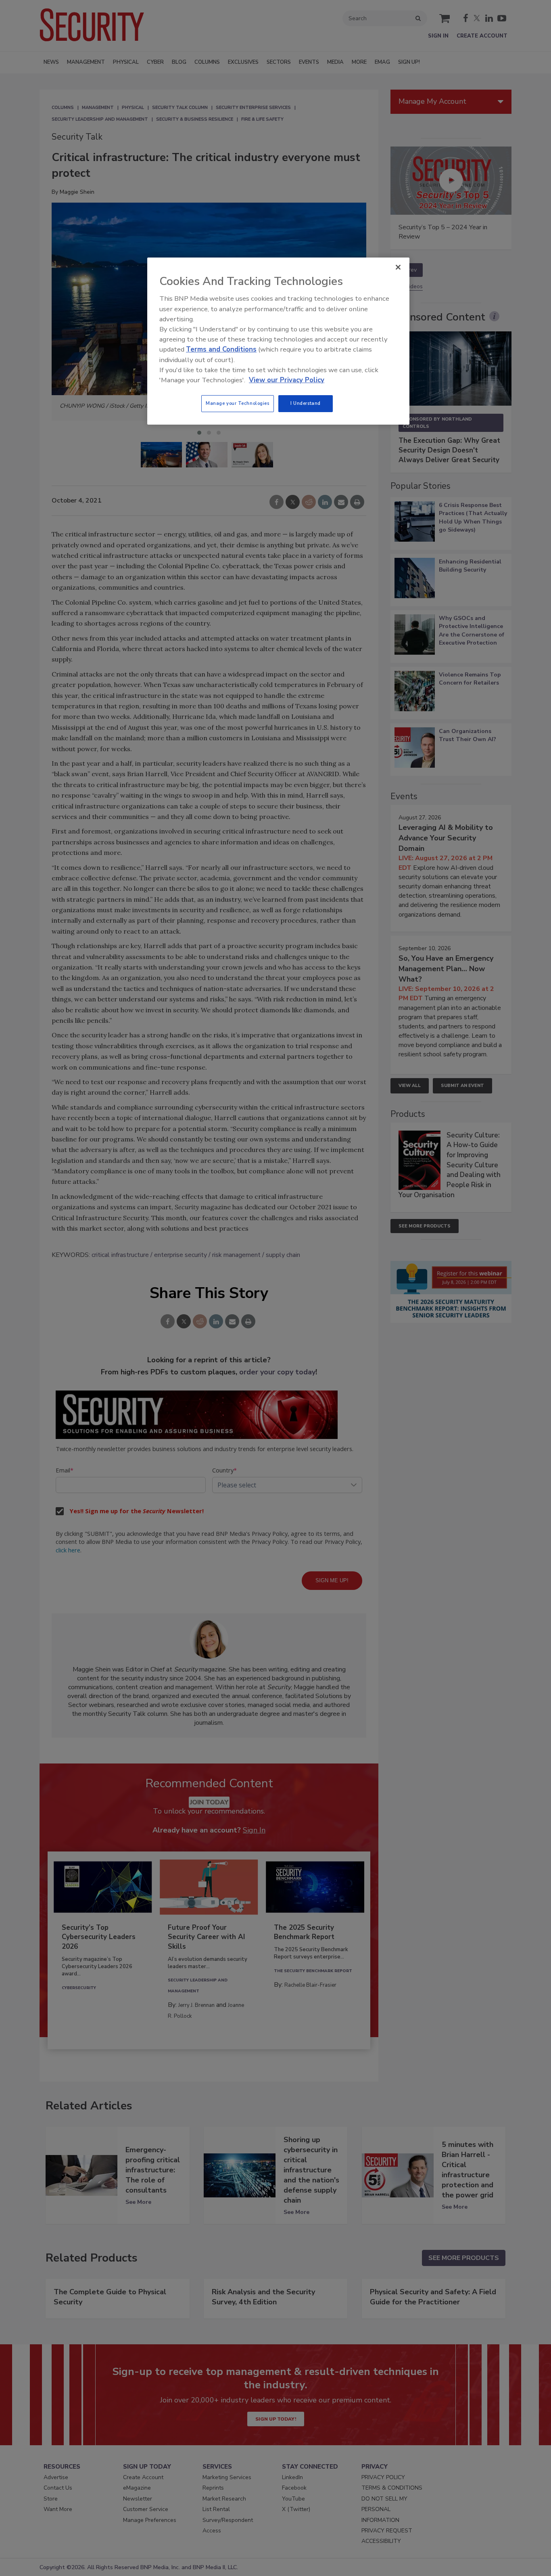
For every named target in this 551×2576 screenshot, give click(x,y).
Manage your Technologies (238, 403)
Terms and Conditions (221, 349)
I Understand (306, 403)
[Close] (398, 267)
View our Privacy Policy (287, 380)
